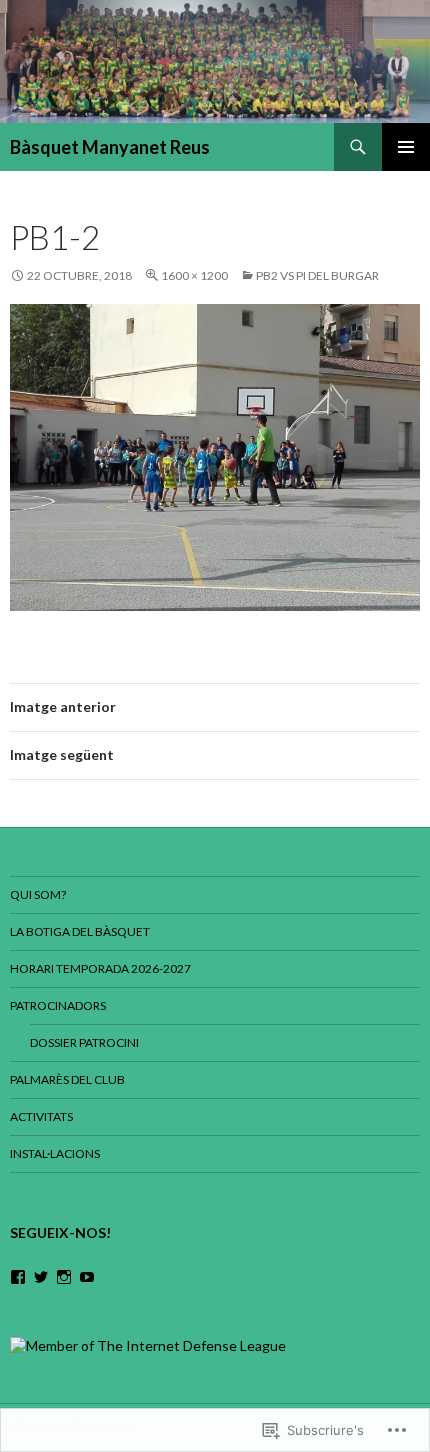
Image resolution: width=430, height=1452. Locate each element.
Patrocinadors (58, 1005)
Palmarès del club (67, 1079)
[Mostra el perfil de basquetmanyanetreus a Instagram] (64, 1277)
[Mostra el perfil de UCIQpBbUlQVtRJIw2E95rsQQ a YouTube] (87, 1277)
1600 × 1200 (194, 275)
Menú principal (406, 147)
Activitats (41, 1116)
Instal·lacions (55, 1153)
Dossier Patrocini (84, 1042)
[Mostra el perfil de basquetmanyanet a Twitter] (41, 1277)
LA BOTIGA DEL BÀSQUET (80, 931)
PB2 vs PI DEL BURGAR (317, 275)
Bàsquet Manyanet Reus (110, 147)
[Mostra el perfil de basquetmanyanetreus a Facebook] (18, 1277)
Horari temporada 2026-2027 (100, 968)
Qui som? (38, 894)
